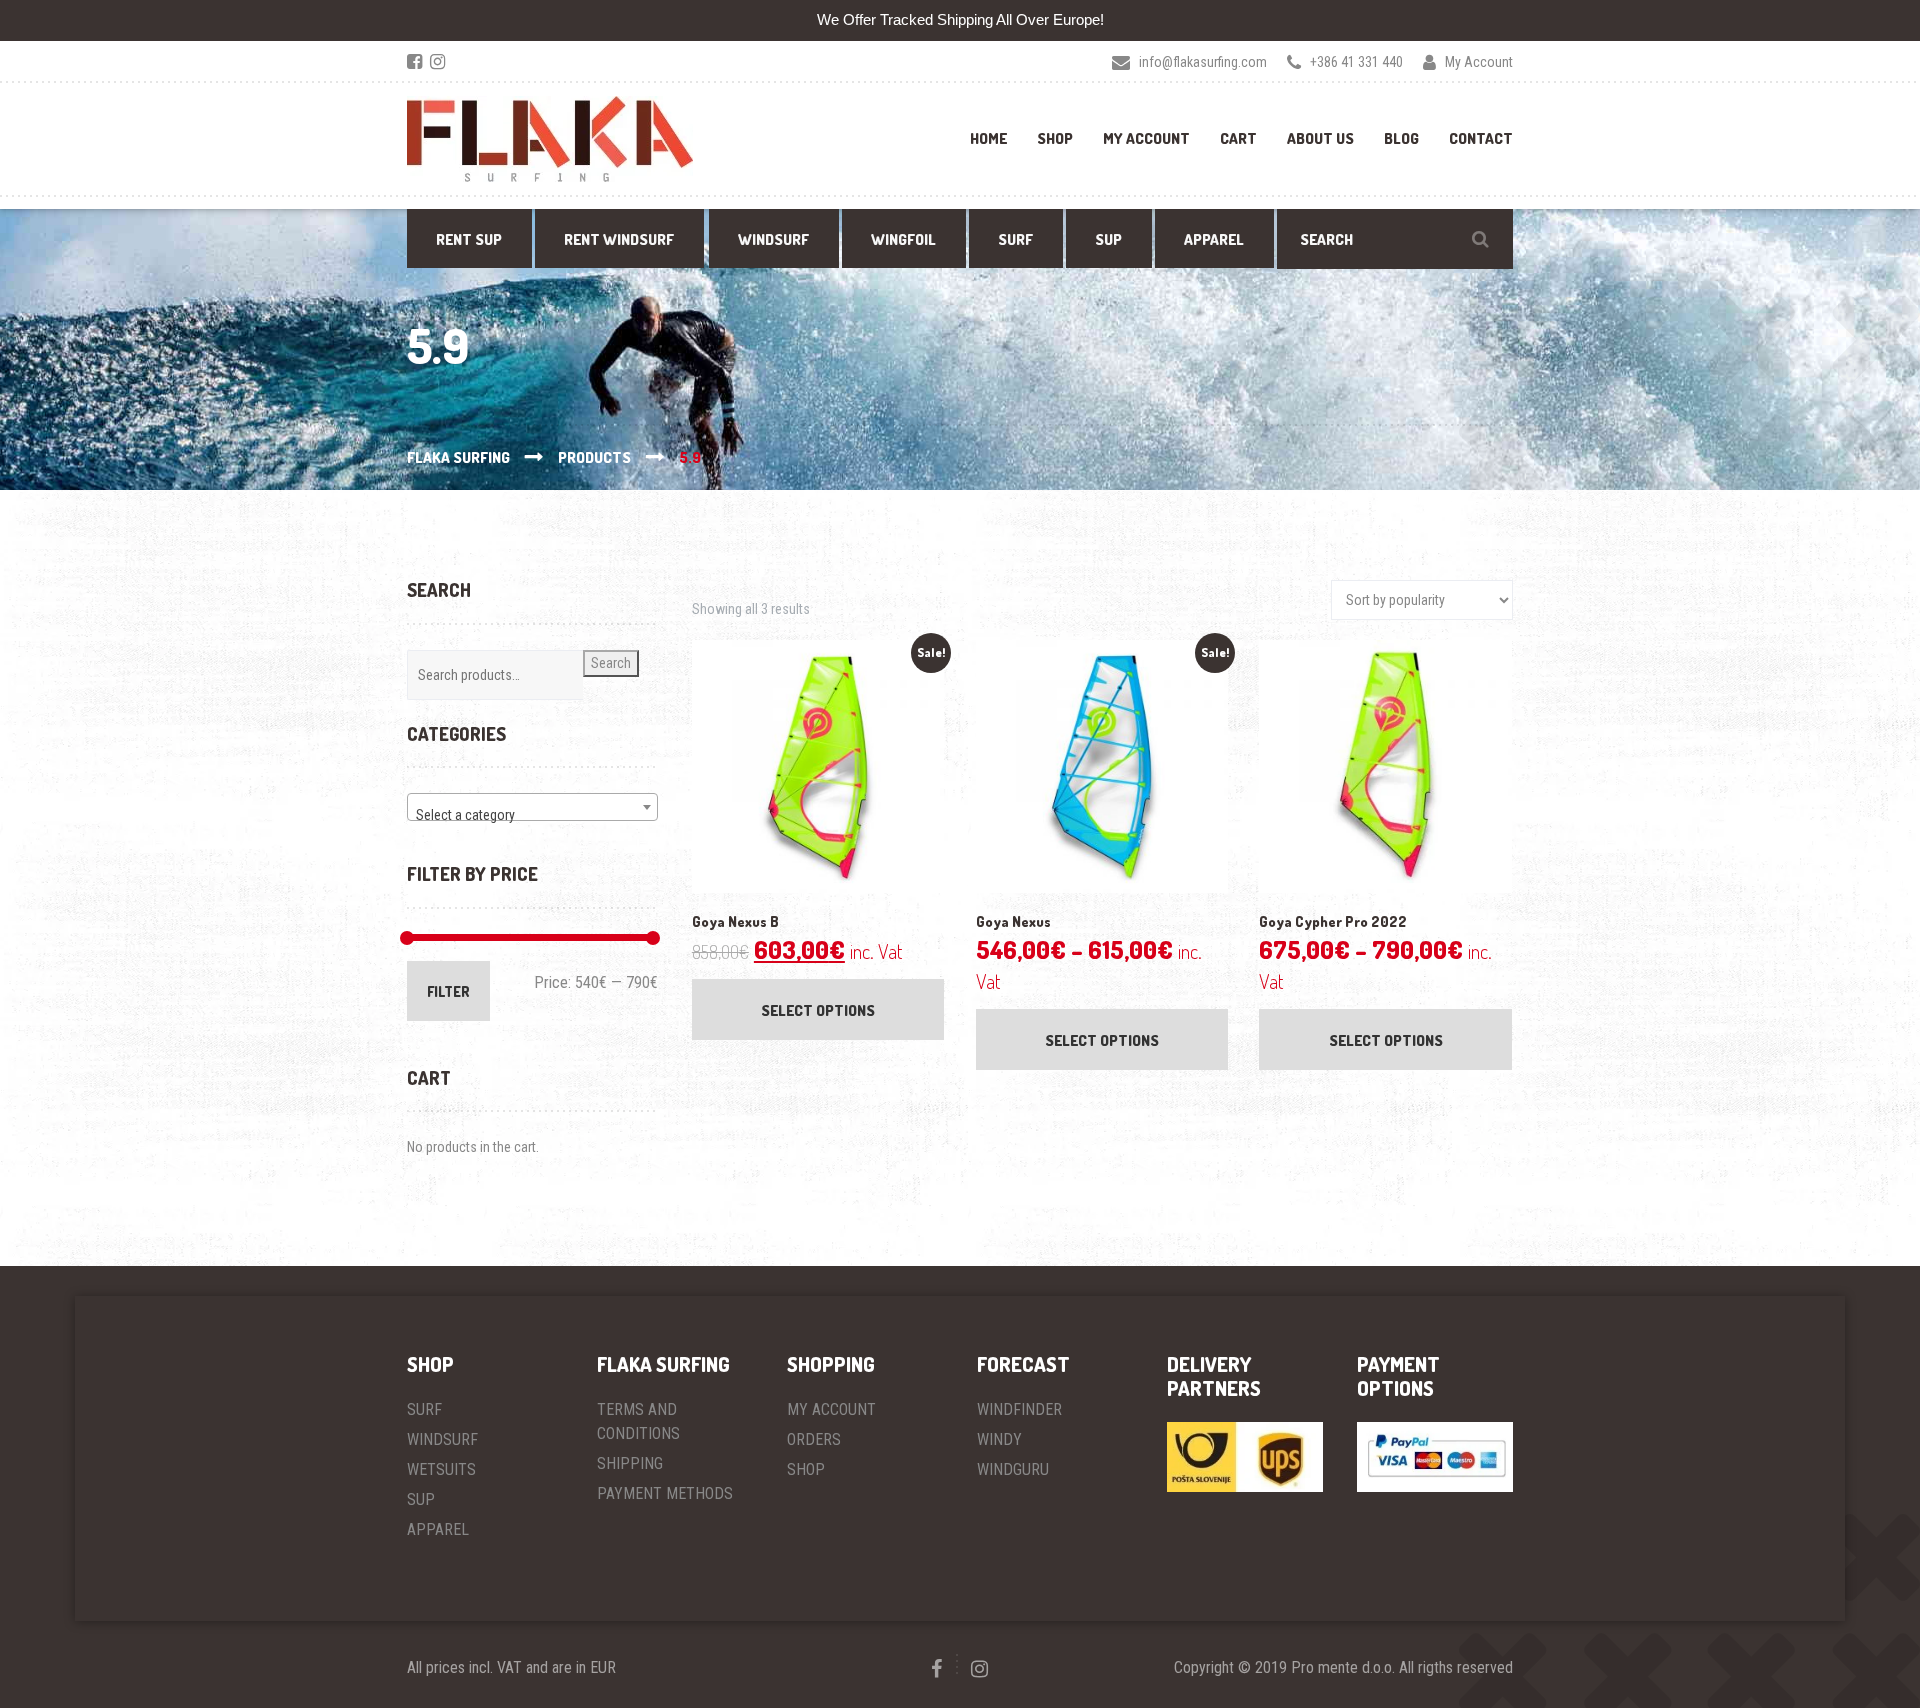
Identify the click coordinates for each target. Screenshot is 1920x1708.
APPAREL (438, 1529)
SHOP (806, 1469)
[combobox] (532, 807)
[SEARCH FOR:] (1395, 239)
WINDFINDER (1019, 1409)
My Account (1146, 138)
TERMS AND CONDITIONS (638, 1421)
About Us (1320, 138)
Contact (1481, 138)
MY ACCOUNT (831, 1409)
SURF (424, 1409)
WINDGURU (1013, 1469)
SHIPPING (630, 1463)
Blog (1401, 138)
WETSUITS (441, 1469)
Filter (448, 991)
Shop (1055, 138)
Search (611, 663)
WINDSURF (442, 1439)
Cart (1238, 138)
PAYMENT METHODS (665, 1493)
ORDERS (814, 1439)
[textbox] (532, 815)
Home (988, 138)
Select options (818, 1010)
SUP (421, 1499)
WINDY (999, 1439)
